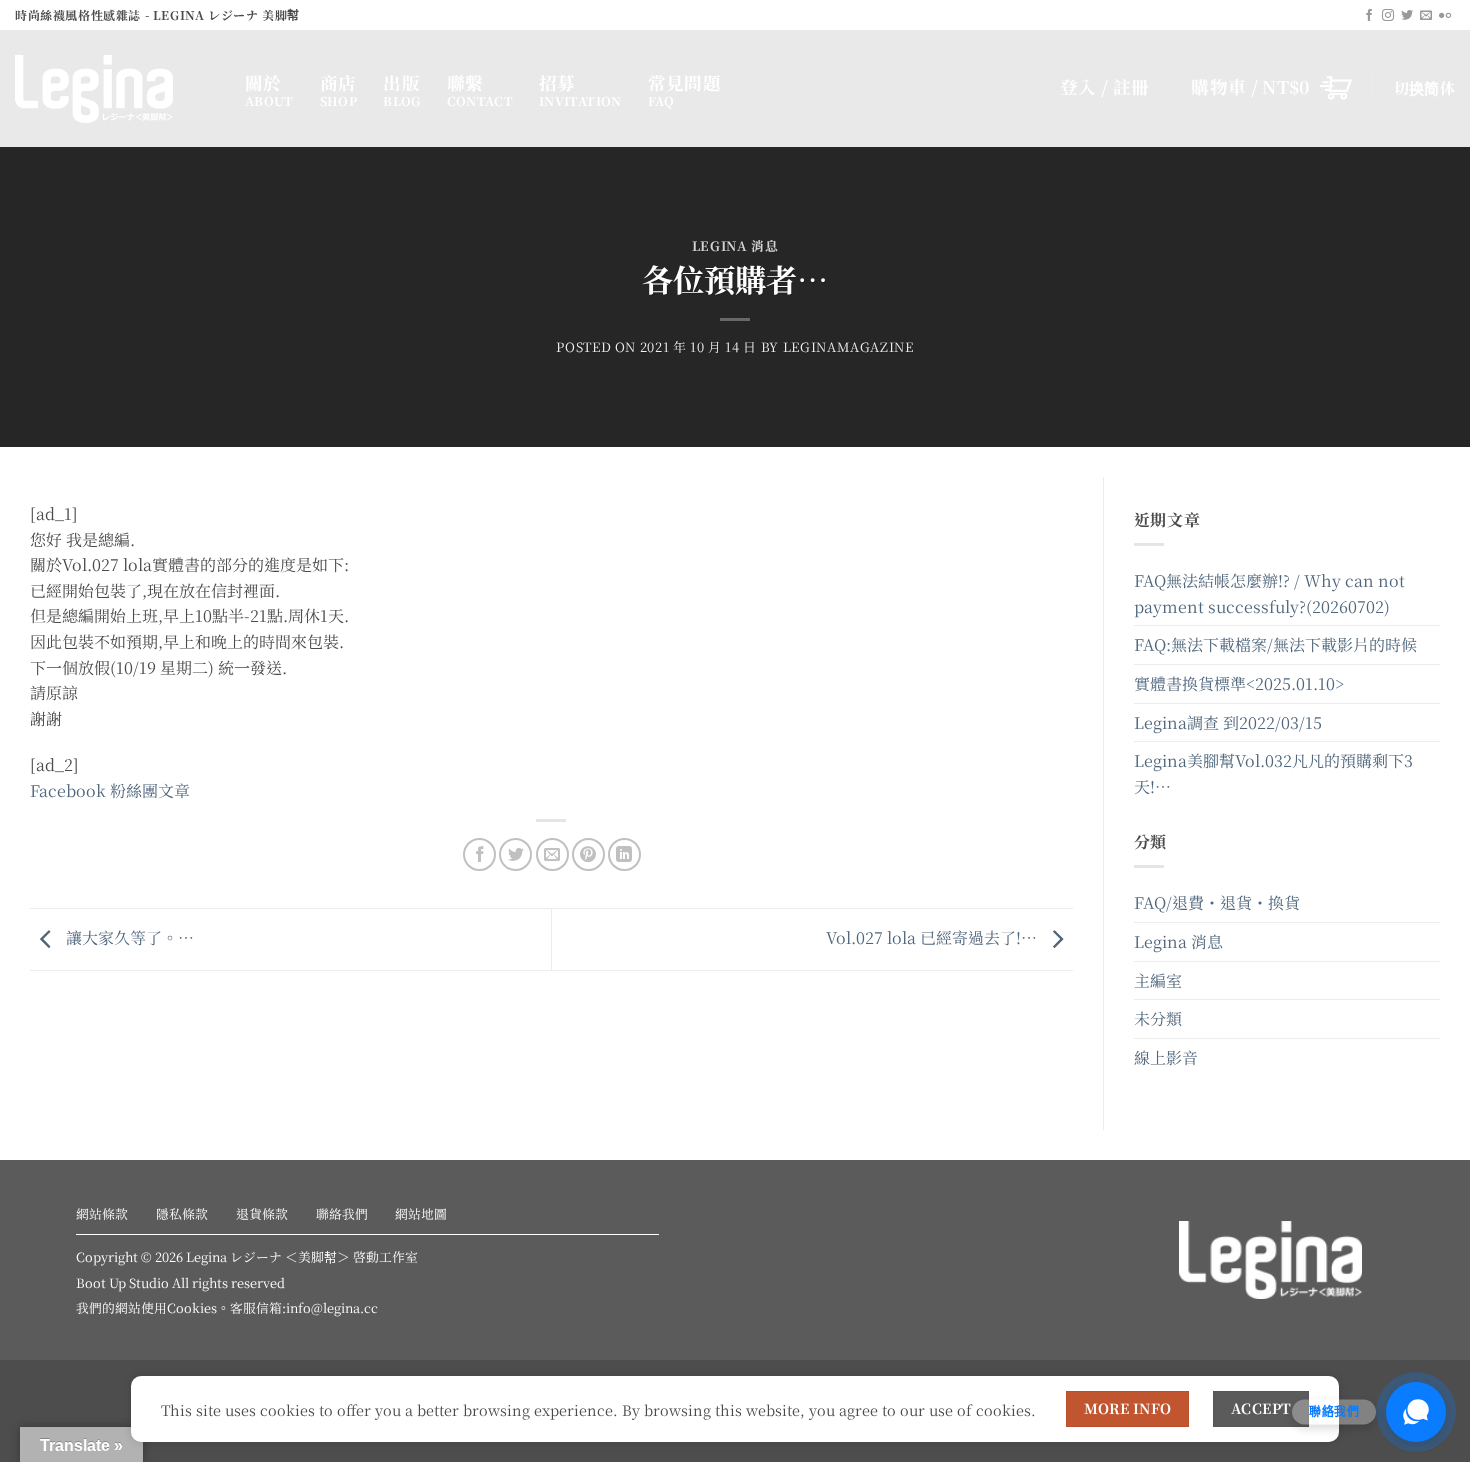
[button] (1271, 87)
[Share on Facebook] (479, 854)
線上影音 (1166, 1057)
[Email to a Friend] (552, 854)
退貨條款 (262, 1213)
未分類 (1158, 1018)
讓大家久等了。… (128, 937)
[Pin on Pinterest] (588, 854)
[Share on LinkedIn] (624, 854)
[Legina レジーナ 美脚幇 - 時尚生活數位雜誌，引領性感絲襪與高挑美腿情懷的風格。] (115, 89)
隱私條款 (182, 1213)
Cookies (192, 1307)
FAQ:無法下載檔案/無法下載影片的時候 (1275, 644)
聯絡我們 (342, 1213)
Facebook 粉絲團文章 (110, 790)
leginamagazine (848, 346)
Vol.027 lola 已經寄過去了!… (933, 937)
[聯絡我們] (1416, 1412)
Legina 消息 (735, 245)
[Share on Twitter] (515, 854)
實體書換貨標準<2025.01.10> (1239, 683)
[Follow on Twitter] (1407, 16)
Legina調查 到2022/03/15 (1228, 722)
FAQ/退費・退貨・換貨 (1217, 902)
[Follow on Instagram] (1388, 16)
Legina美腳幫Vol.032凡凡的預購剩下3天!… (1273, 773)
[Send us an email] (1426, 16)
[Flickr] (1445, 16)
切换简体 (1424, 87)
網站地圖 (421, 1213)
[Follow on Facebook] (1369, 16)
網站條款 (102, 1213)
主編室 (1158, 980)
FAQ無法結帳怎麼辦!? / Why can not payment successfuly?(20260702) (1269, 593)
